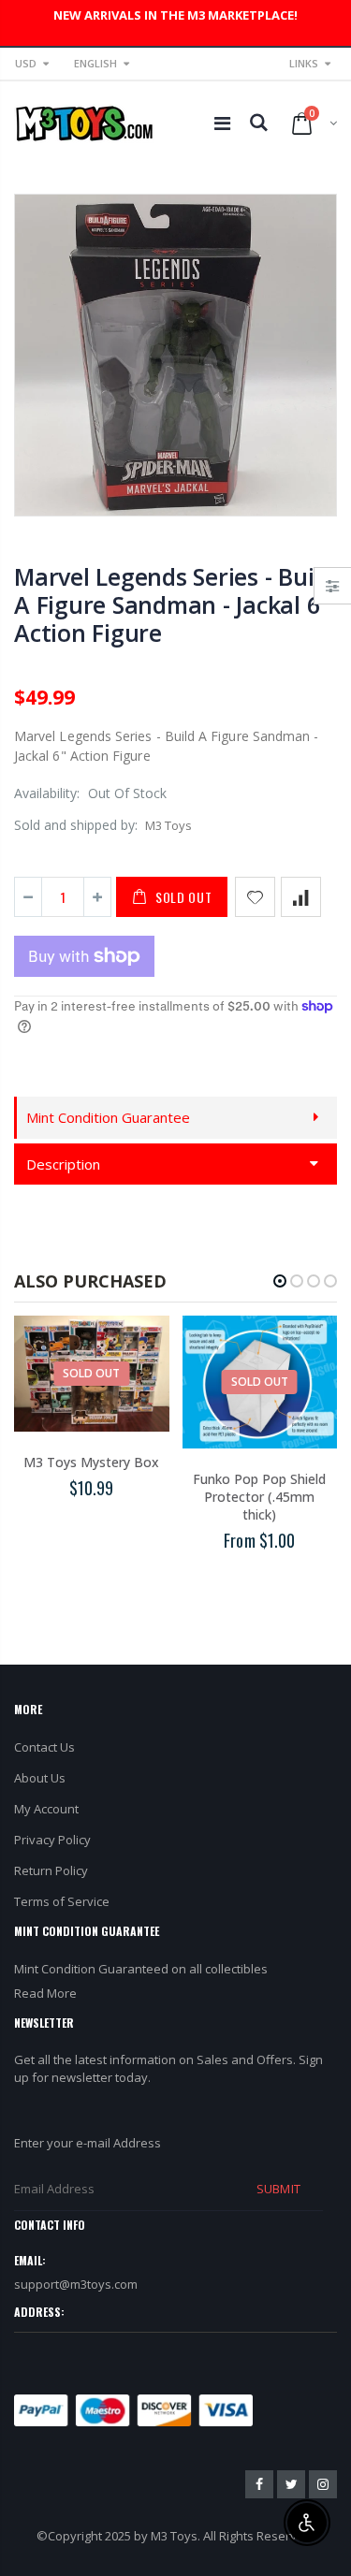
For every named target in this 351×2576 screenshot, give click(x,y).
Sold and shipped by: (76, 825)
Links (304, 63)
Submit (278, 2189)
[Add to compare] (301, 897)
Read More (45, 1993)
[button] (280, 1281)
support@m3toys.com (76, 2284)
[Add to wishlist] (255, 897)
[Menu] (222, 123)
